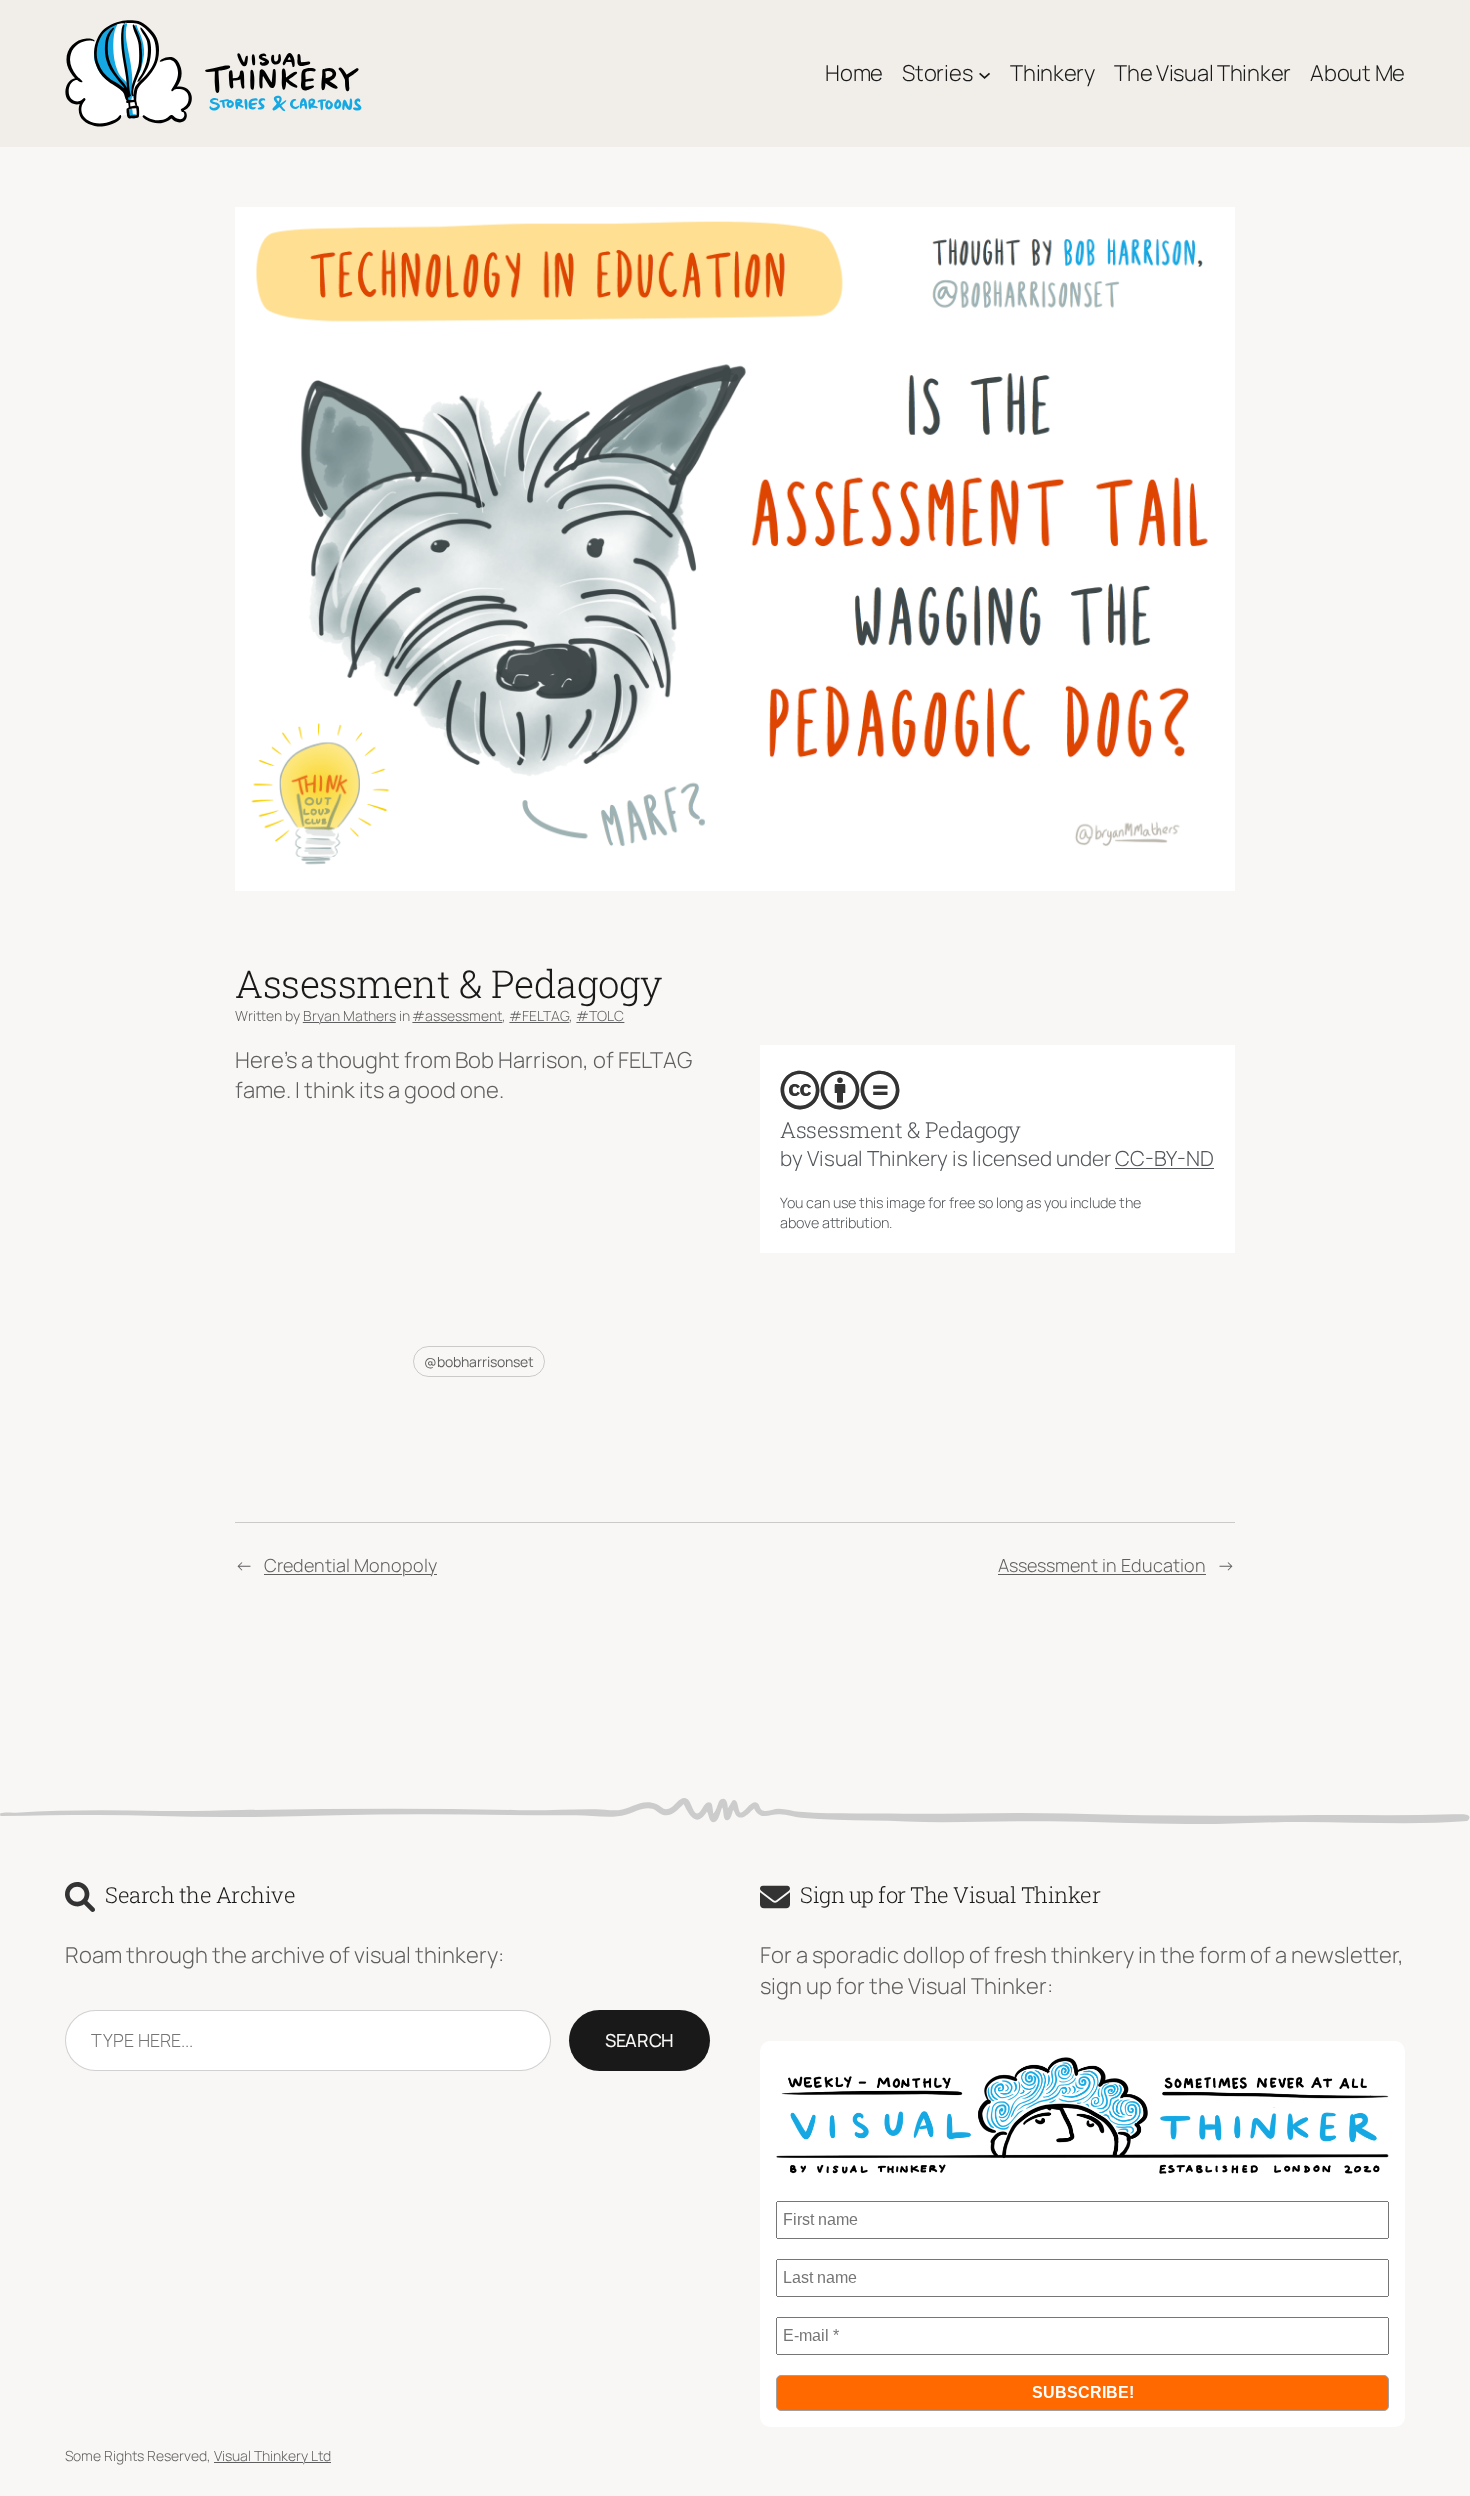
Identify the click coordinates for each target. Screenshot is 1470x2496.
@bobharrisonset (479, 1361)
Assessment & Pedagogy (900, 1130)
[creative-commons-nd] (880, 1090)
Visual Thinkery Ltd (272, 2455)
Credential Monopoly (350, 1565)
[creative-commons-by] (840, 1090)
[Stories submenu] (984, 73)
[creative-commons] (800, 1090)
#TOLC (600, 1015)
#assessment (457, 1015)
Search (639, 2040)
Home (854, 73)
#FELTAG (539, 1015)
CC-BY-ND (1164, 1158)
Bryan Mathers (349, 1015)
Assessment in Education (1102, 1565)
